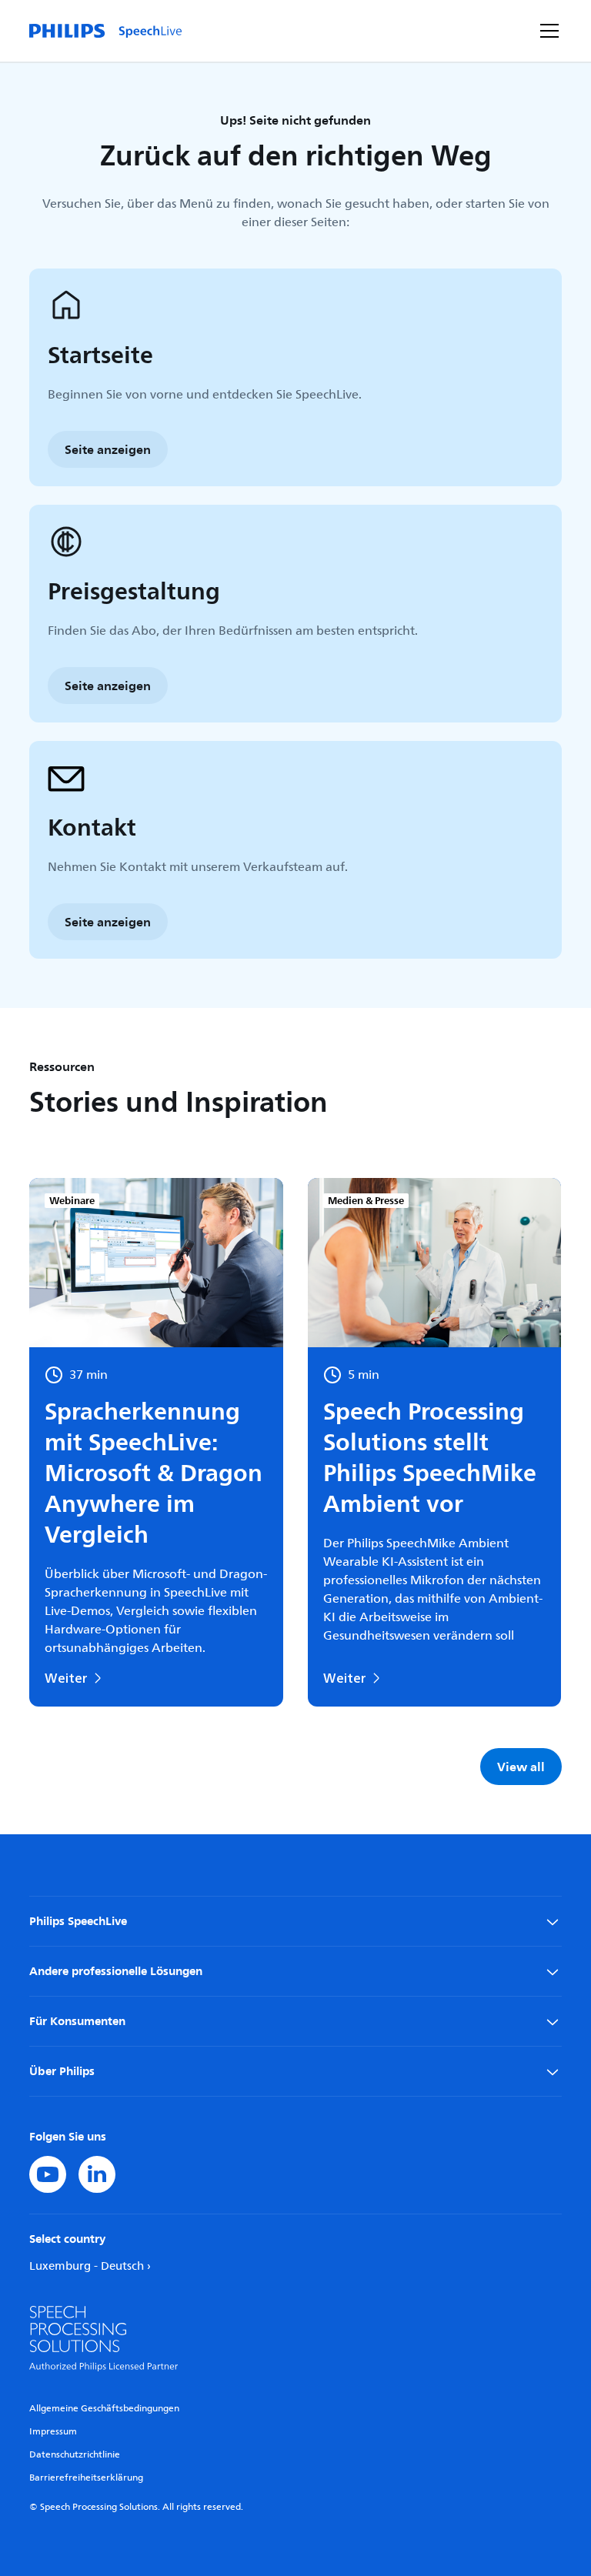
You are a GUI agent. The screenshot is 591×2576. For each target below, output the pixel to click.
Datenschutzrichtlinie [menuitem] (75, 2455)
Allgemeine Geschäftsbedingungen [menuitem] (104, 2409)
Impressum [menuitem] (53, 2432)
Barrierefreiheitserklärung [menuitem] (86, 2478)
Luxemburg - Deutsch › (90, 2266)
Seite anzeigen (108, 449)
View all (521, 1767)
